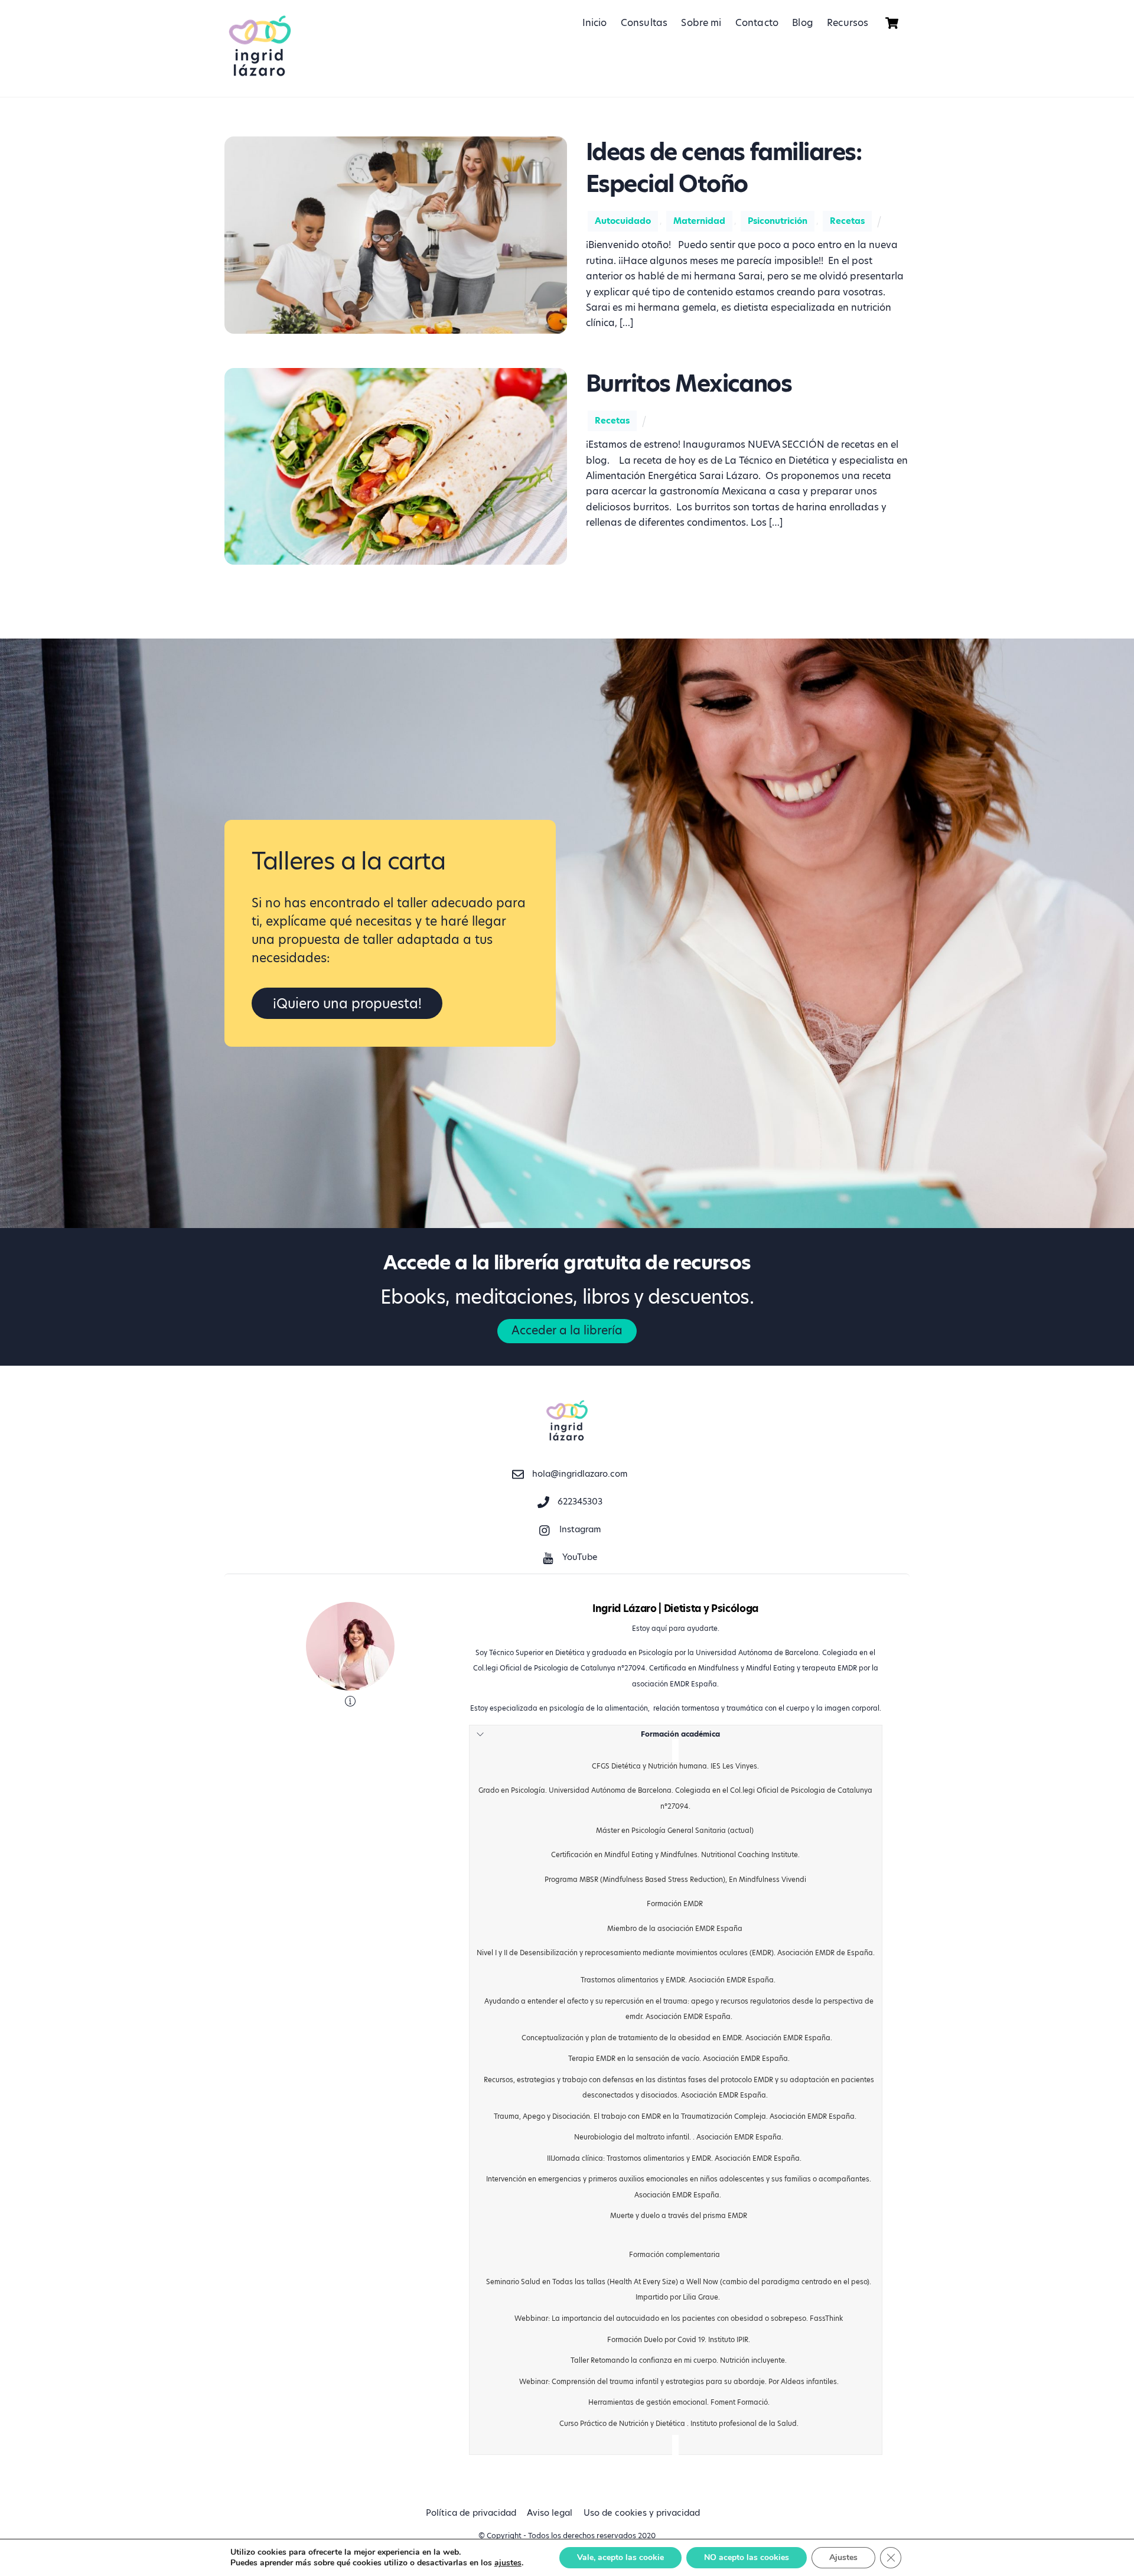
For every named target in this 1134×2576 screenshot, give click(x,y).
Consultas (644, 23)
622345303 (579, 1502)
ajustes (508, 2563)
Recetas (847, 221)
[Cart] (892, 23)
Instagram (579, 1529)
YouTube (579, 1557)
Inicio (595, 23)
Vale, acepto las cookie (620, 2557)
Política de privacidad (471, 2513)
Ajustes (843, 2557)
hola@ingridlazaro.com (579, 1474)
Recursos (848, 23)
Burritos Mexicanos (689, 384)
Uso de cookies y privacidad (642, 2513)
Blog (803, 23)
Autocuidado (623, 221)
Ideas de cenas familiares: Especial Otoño (724, 168)
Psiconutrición (778, 221)
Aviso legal (550, 2513)
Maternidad (699, 221)
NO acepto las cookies (747, 2557)
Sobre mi (701, 23)
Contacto (757, 23)
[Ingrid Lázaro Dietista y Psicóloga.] (260, 77)
